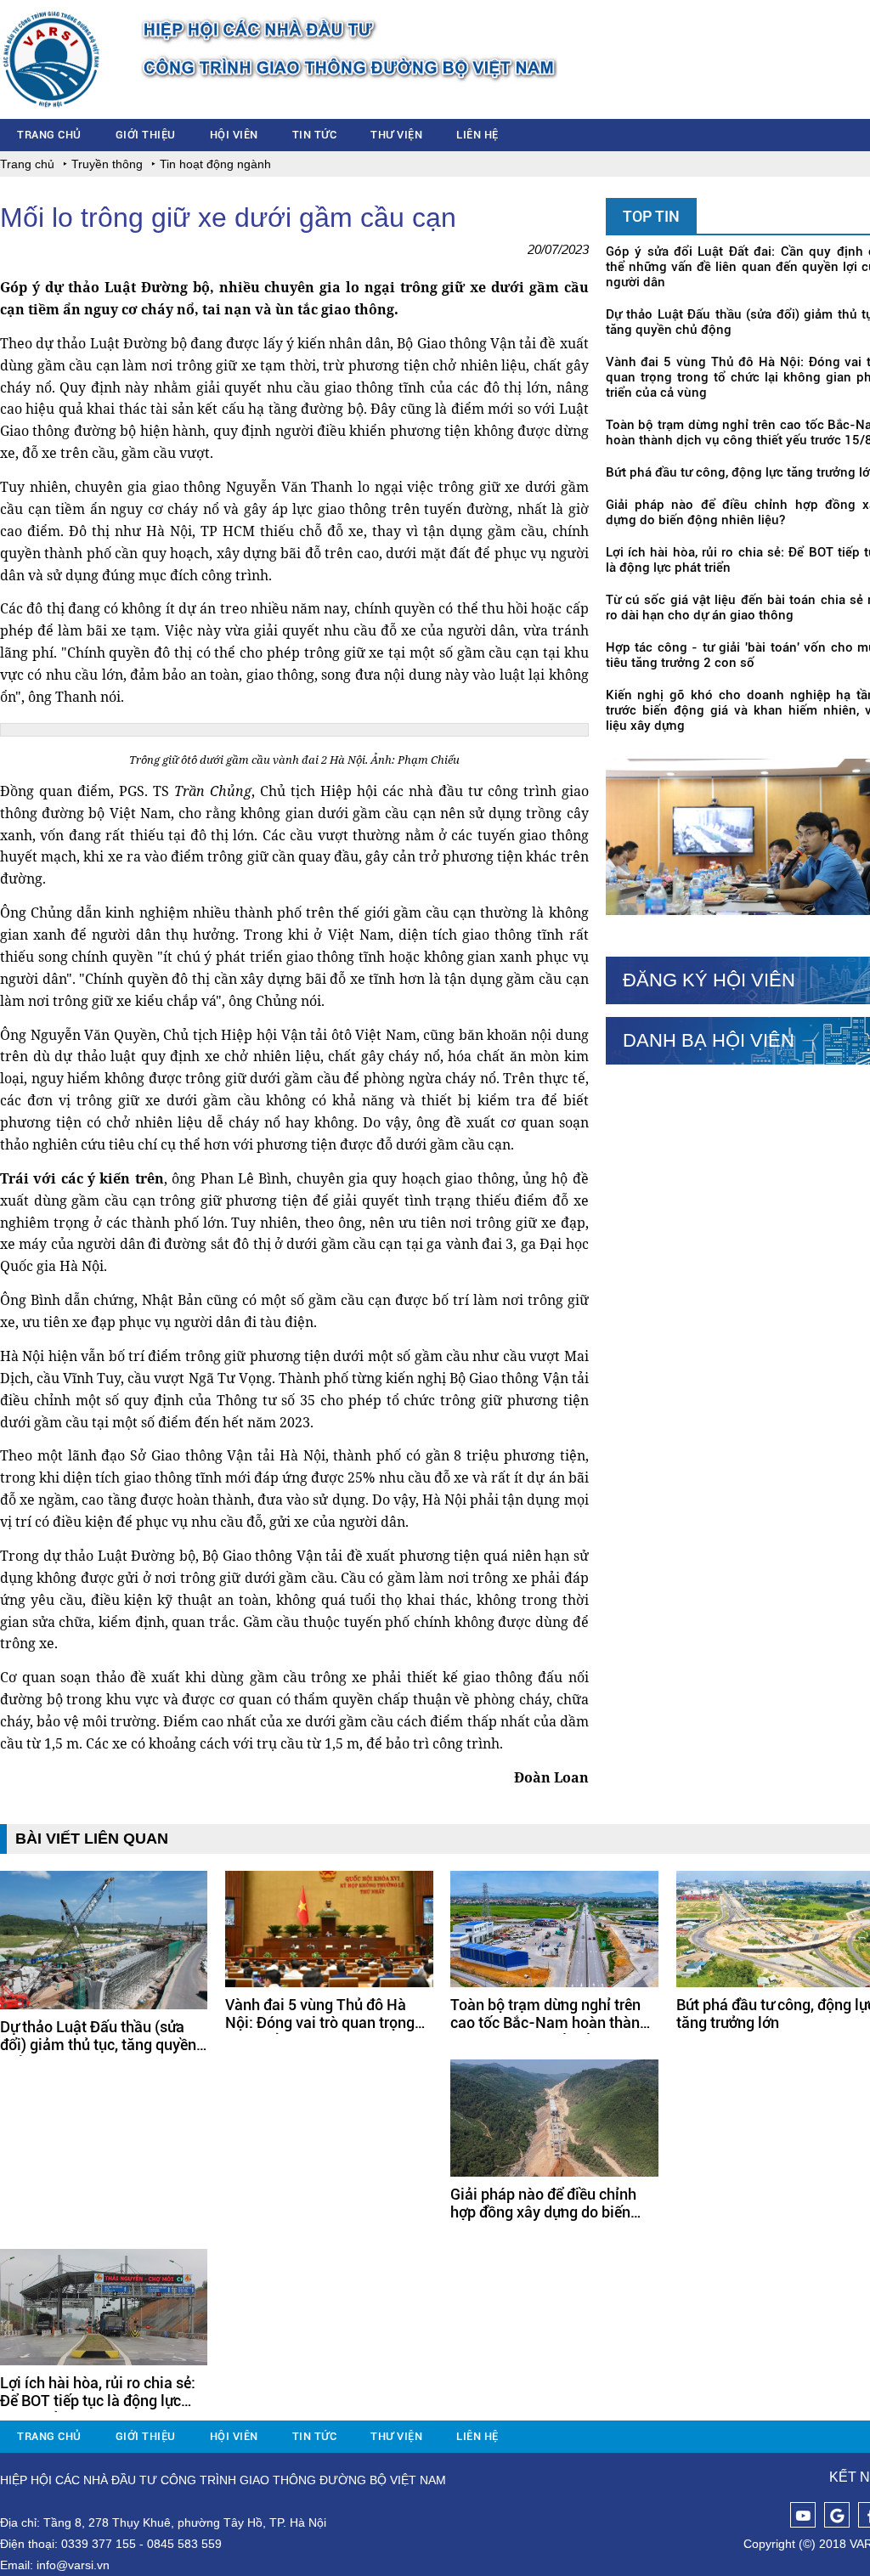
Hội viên (234, 135)
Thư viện (396, 135)
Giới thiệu (146, 135)
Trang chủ (49, 135)
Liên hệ (477, 135)
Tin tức (315, 135)
